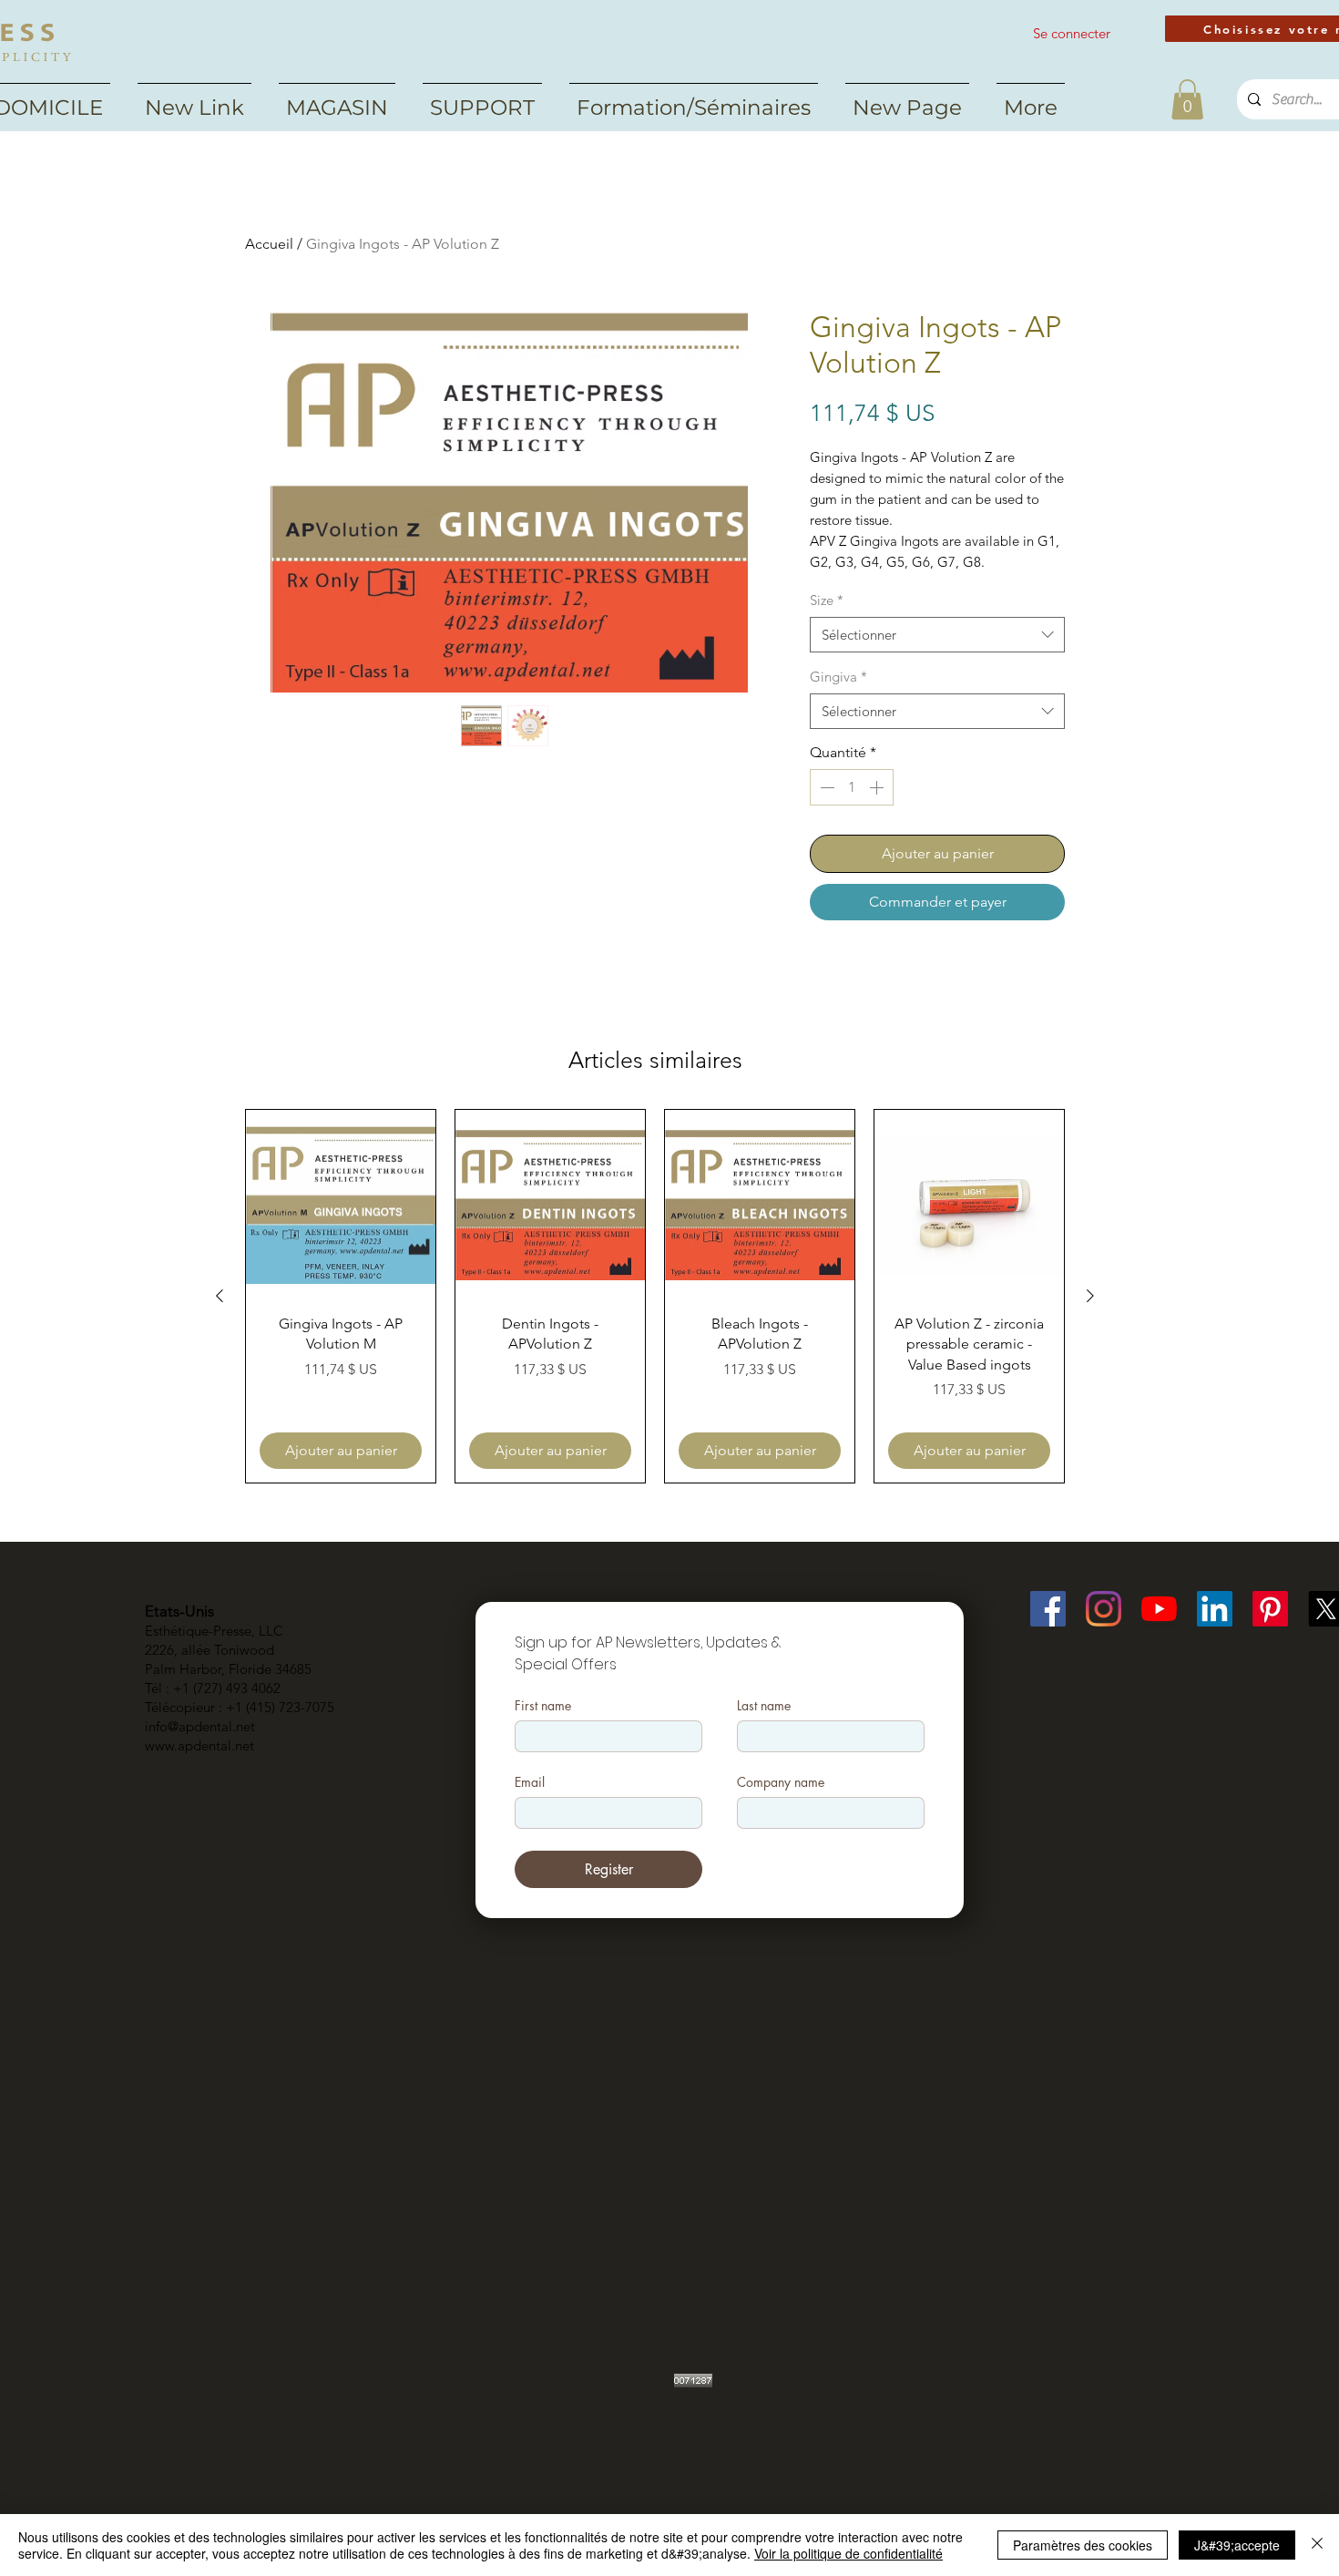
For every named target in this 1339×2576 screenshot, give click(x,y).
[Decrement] (825, 787)
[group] (655, 1296)
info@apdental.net (200, 1726)
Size (827, 600)
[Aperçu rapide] (341, 1205)
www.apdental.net (199, 1745)
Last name (764, 1705)
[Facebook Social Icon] (1048, 1609)
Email (530, 1782)
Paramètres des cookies (1083, 2545)
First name (543, 1705)
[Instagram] (1104, 1609)
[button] (1187, 99)
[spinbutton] (852, 787)
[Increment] (878, 787)
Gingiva (838, 677)
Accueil (269, 244)
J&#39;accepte (1237, 2545)
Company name (781, 1782)
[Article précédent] (220, 1296)
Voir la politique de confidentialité (848, 2553)
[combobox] (937, 635)
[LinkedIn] (1215, 1609)
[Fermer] (1317, 2545)
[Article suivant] (1090, 1296)
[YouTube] (1159, 1609)
